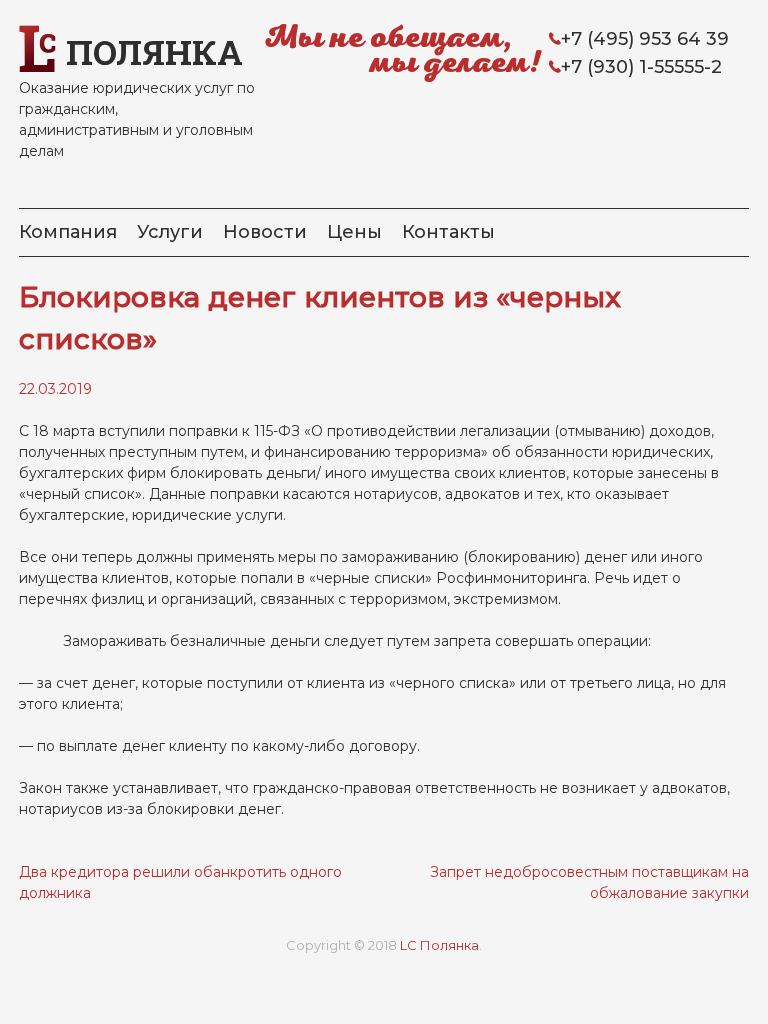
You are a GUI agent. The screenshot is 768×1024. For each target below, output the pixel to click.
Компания (68, 232)
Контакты (448, 232)
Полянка (154, 51)
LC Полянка (439, 945)
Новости (265, 232)
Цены (354, 232)
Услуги (170, 232)
